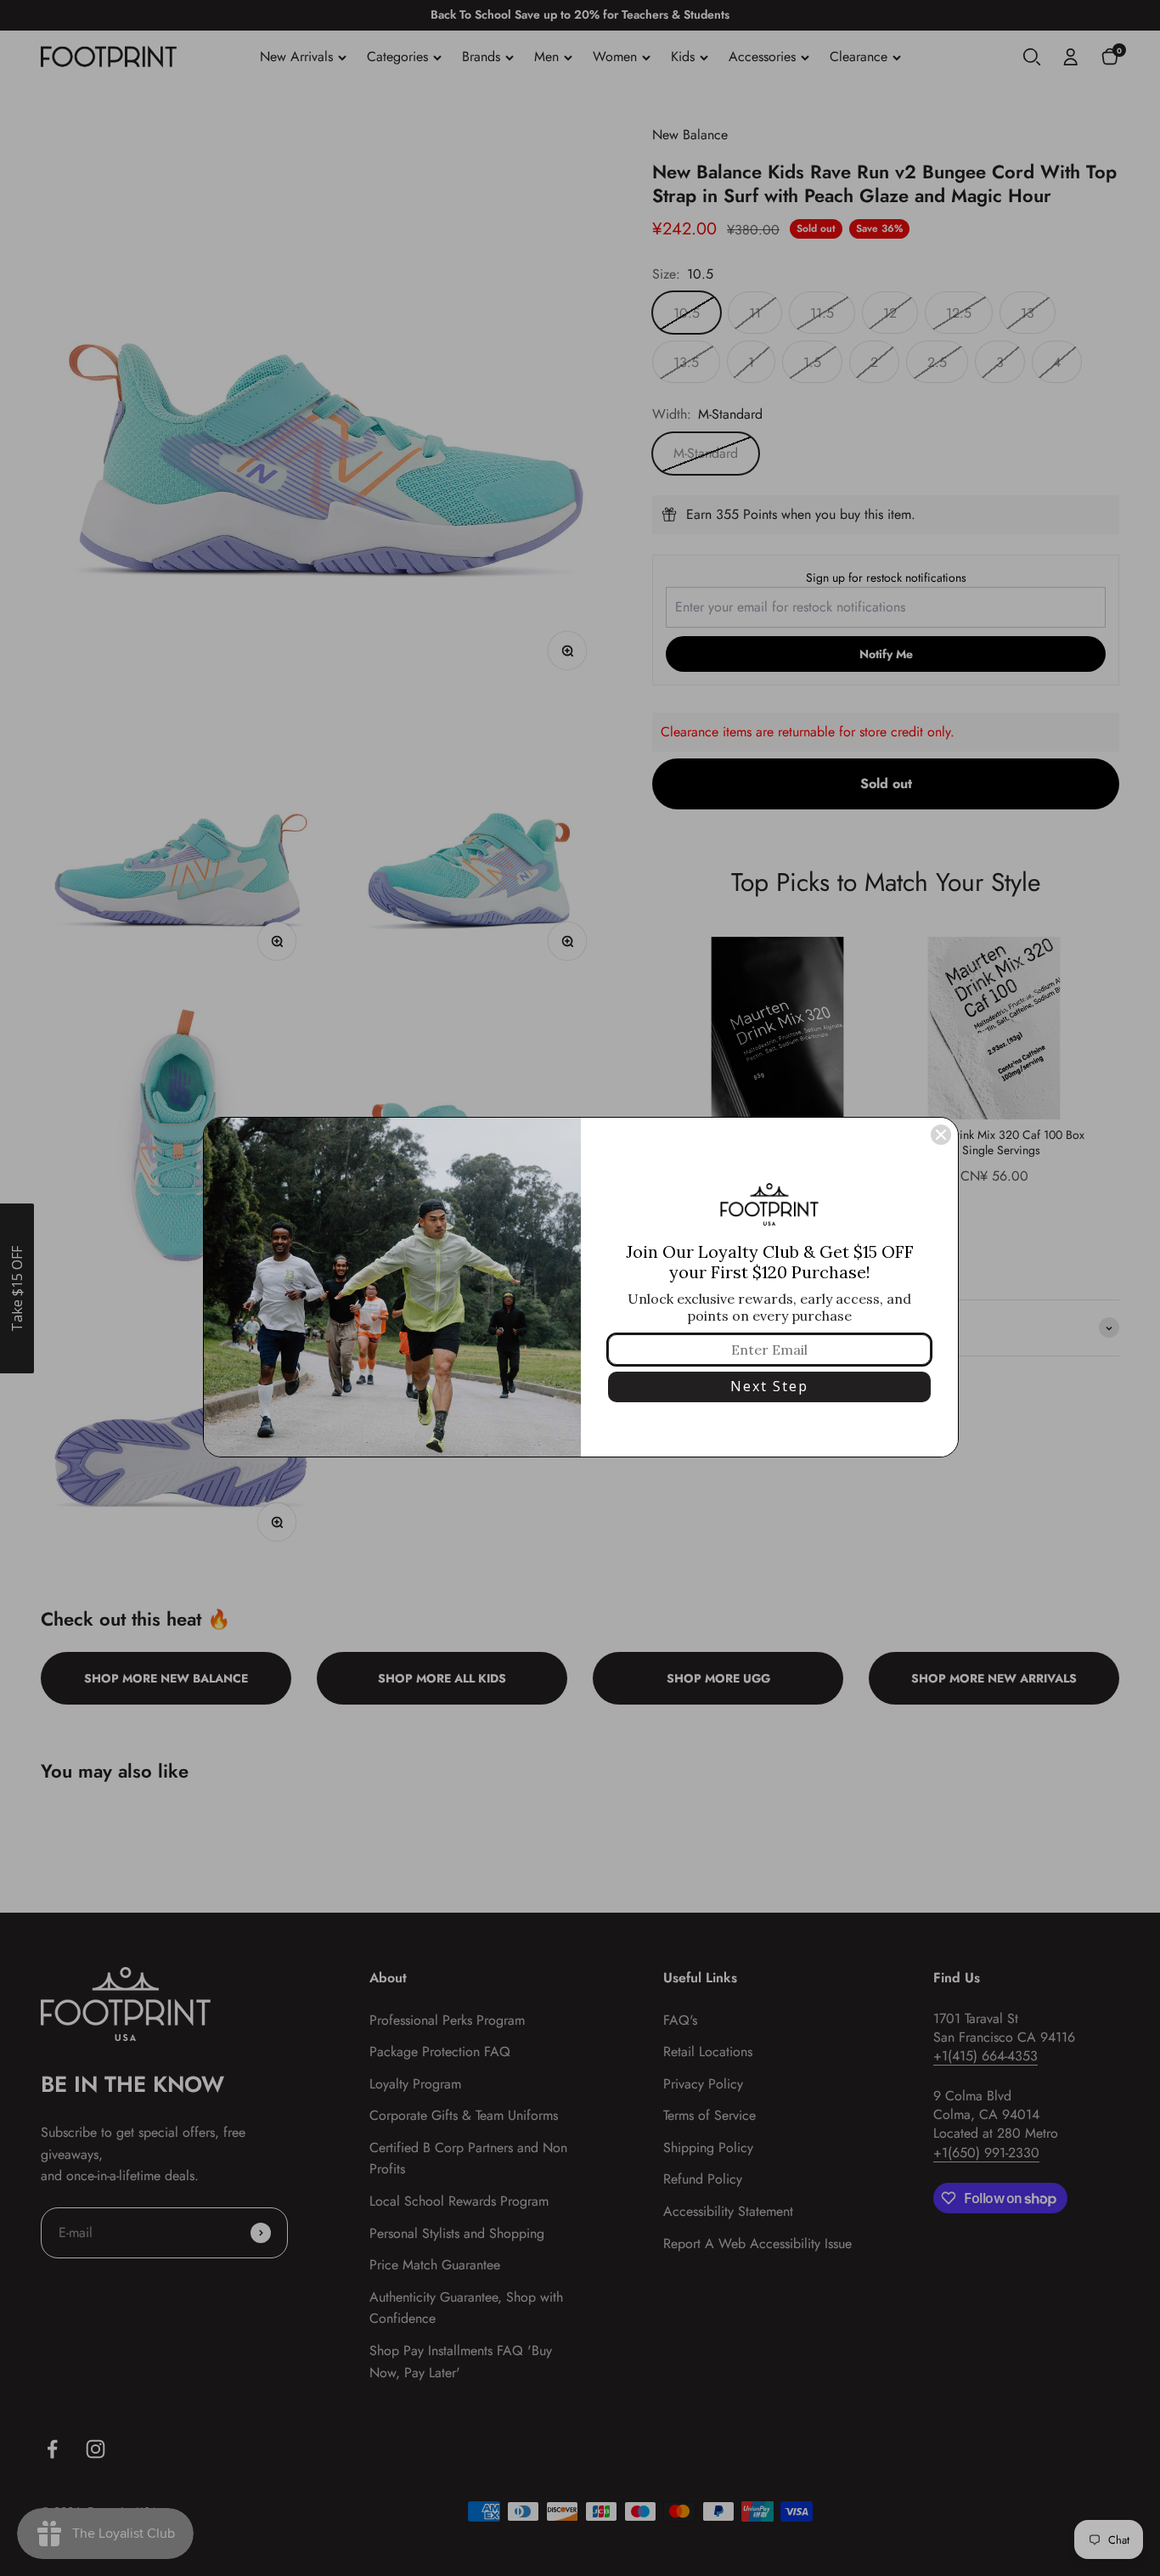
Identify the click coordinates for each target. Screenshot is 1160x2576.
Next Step (769, 1386)
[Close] (941, 1135)
